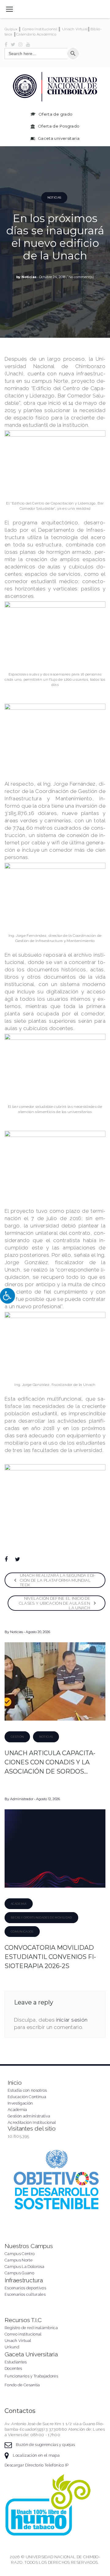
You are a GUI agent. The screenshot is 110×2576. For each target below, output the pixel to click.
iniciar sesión (72, 2020)
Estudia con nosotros (27, 2090)
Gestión (17, 1737)
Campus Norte (18, 2260)
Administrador (22, 1799)
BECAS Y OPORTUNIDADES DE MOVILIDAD (41, 1917)
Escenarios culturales (25, 2294)
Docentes (13, 2368)
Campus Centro (20, 2254)
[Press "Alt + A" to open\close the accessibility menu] (7, 1296)
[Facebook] (6, 44)
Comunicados (22, 1932)
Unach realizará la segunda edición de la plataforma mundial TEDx (58, 1580)
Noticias (54, 197)
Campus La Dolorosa (24, 2267)
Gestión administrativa (29, 2116)
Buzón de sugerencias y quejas (45, 2445)
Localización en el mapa (36, 2455)
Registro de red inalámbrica (31, 2328)
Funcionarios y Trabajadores (31, 2376)
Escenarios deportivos (25, 2288)
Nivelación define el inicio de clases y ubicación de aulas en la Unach (55, 1603)
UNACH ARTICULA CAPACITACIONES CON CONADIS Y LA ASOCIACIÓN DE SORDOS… (50, 1762)
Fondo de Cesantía (22, 2385)
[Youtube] (28, 44)
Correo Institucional (40, 29)
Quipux (11, 29)
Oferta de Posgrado (59, 126)
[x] (13, 44)
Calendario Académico (36, 34)
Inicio (15, 2083)
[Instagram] (20, 44)
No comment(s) (81, 277)
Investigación (20, 2103)
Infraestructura (24, 2280)
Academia (19, 1904)
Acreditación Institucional (32, 2122)
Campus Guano (19, 2273)
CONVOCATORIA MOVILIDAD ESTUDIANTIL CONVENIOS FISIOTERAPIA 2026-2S (50, 1957)
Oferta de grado (55, 114)
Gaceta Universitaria (31, 2354)
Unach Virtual (75, 29)
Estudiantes (16, 2362)
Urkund (12, 2347)
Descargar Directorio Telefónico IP (37, 2465)
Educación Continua (27, 2097)
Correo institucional (23, 2334)
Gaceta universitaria (59, 138)
